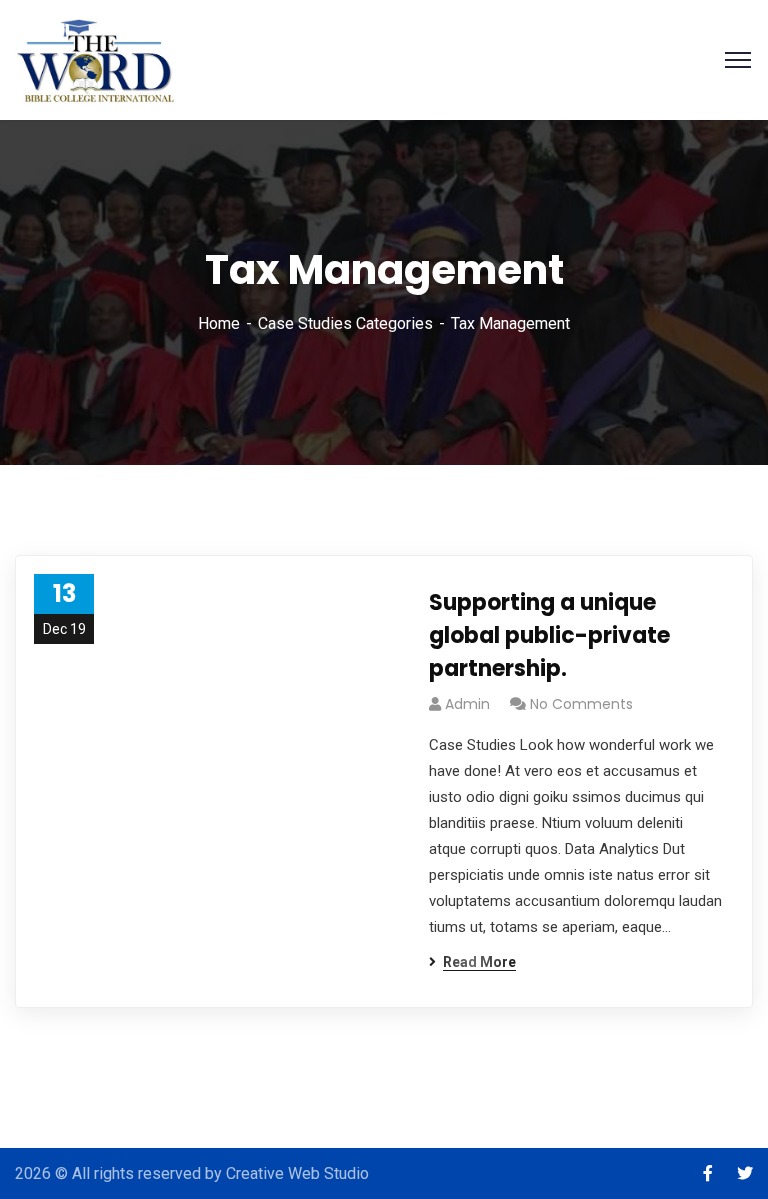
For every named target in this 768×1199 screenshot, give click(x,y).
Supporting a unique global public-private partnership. (549, 635)
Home (219, 323)
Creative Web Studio (297, 1173)
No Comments (581, 704)
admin (467, 704)
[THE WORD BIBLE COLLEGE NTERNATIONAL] (97, 58)
